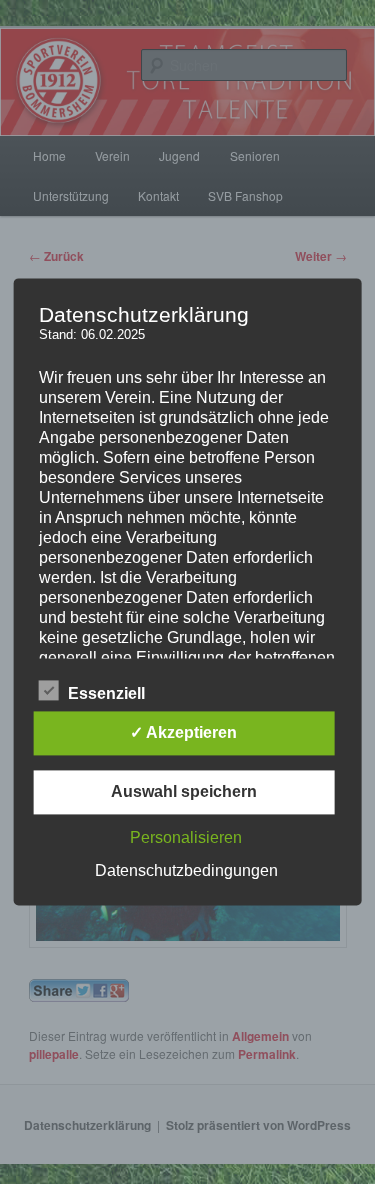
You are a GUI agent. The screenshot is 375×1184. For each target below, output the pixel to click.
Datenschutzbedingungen (186, 871)
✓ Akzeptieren (183, 733)
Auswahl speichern (184, 792)
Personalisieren (186, 838)
